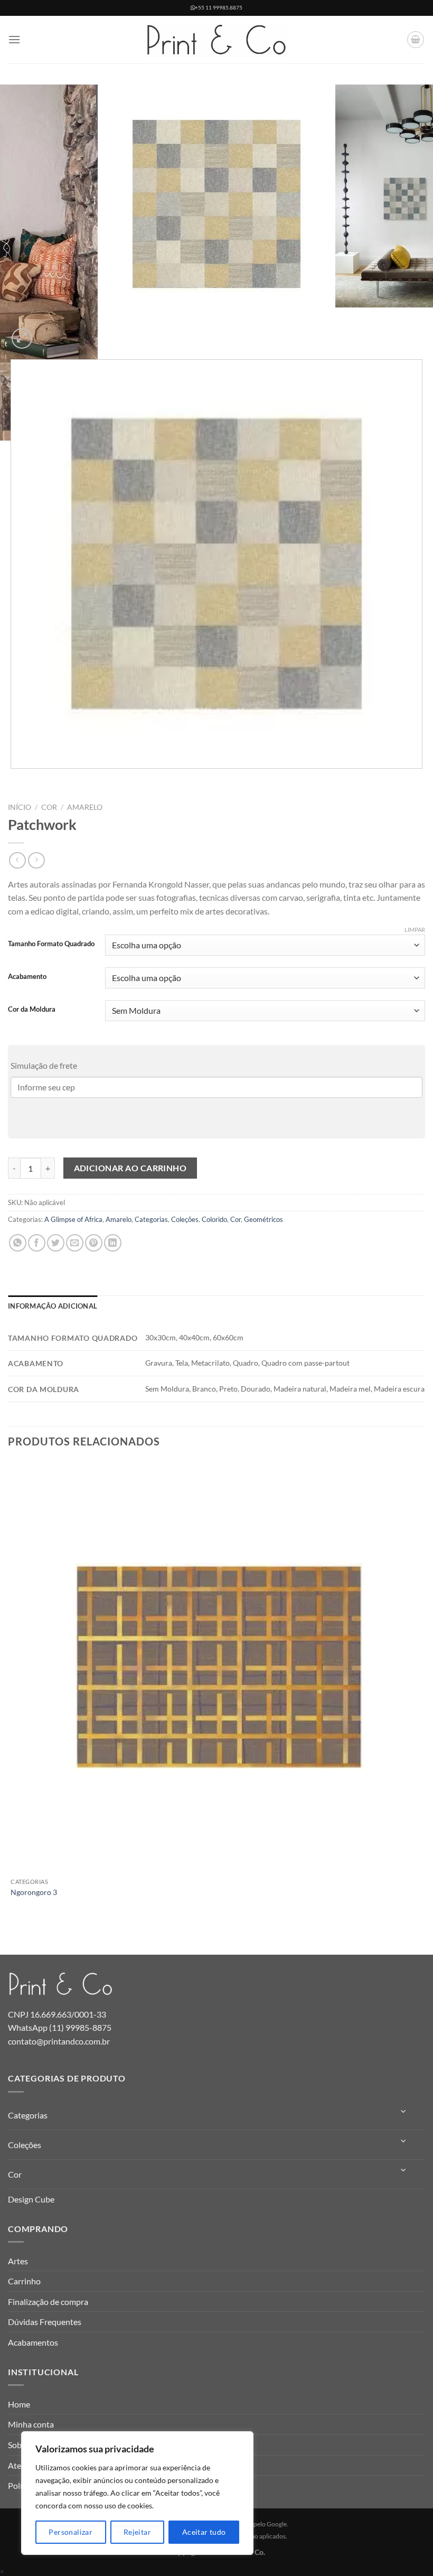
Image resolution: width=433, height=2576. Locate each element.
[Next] (47, 333)
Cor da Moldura (32, 1010)
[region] (137, 2493)
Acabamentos (33, 2342)
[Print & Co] (216, 40)
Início (20, 807)
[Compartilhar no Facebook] (37, 1243)
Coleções (185, 1219)
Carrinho (24, 2281)
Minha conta (31, 2424)
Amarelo (85, 807)
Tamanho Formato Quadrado (51, 944)
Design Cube (31, 2199)
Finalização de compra (48, 2302)
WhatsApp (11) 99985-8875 (60, 2027)
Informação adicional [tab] (53, 1306)
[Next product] (17, 860)
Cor (49, 807)
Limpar (415, 930)
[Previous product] (36, 860)
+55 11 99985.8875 (219, 8)
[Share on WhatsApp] (18, 1243)
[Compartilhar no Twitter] (56, 1243)
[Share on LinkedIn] (113, 1243)
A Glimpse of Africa (73, 1219)
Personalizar (70, 2532)
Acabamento (27, 977)
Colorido (214, 1219)
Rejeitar (137, 2532)
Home (19, 2404)
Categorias (151, 1219)
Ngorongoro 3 (34, 1892)
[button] (14, 39)
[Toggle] (404, 2111)
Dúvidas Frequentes (45, 2322)
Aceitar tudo (204, 2532)
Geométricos (263, 1219)
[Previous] (13, 779)
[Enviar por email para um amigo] (75, 1243)
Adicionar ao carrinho (130, 1168)
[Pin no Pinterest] (94, 1243)
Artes (18, 2261)
